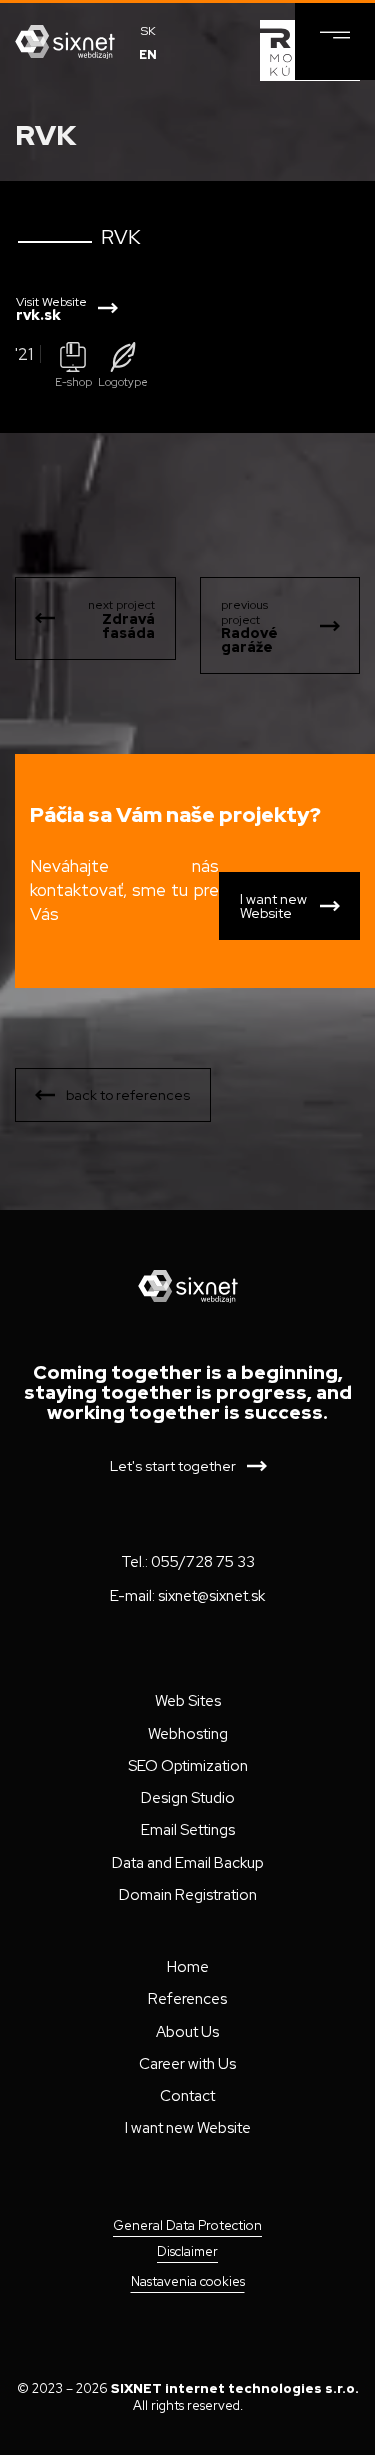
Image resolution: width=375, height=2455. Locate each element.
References (187, 1999)
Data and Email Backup (188, 1863)
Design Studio (188, 1798)
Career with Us (187, 2064)
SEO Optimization (188, 1766)
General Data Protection (187, 2226)
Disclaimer (187, 2252)
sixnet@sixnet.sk (211, 1596)
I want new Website (273, 906)
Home (188, 1967)
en (148, 55)
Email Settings (188, 1830)
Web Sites (188, 1701)
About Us (187, 2032)
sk (148, 31)
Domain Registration (188, 1895)
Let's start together (173, 1466)
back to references (128, 1095)
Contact (187, 2096)
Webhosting (188, 1734)
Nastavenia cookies (188, 2281)
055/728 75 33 (203, 1562)
